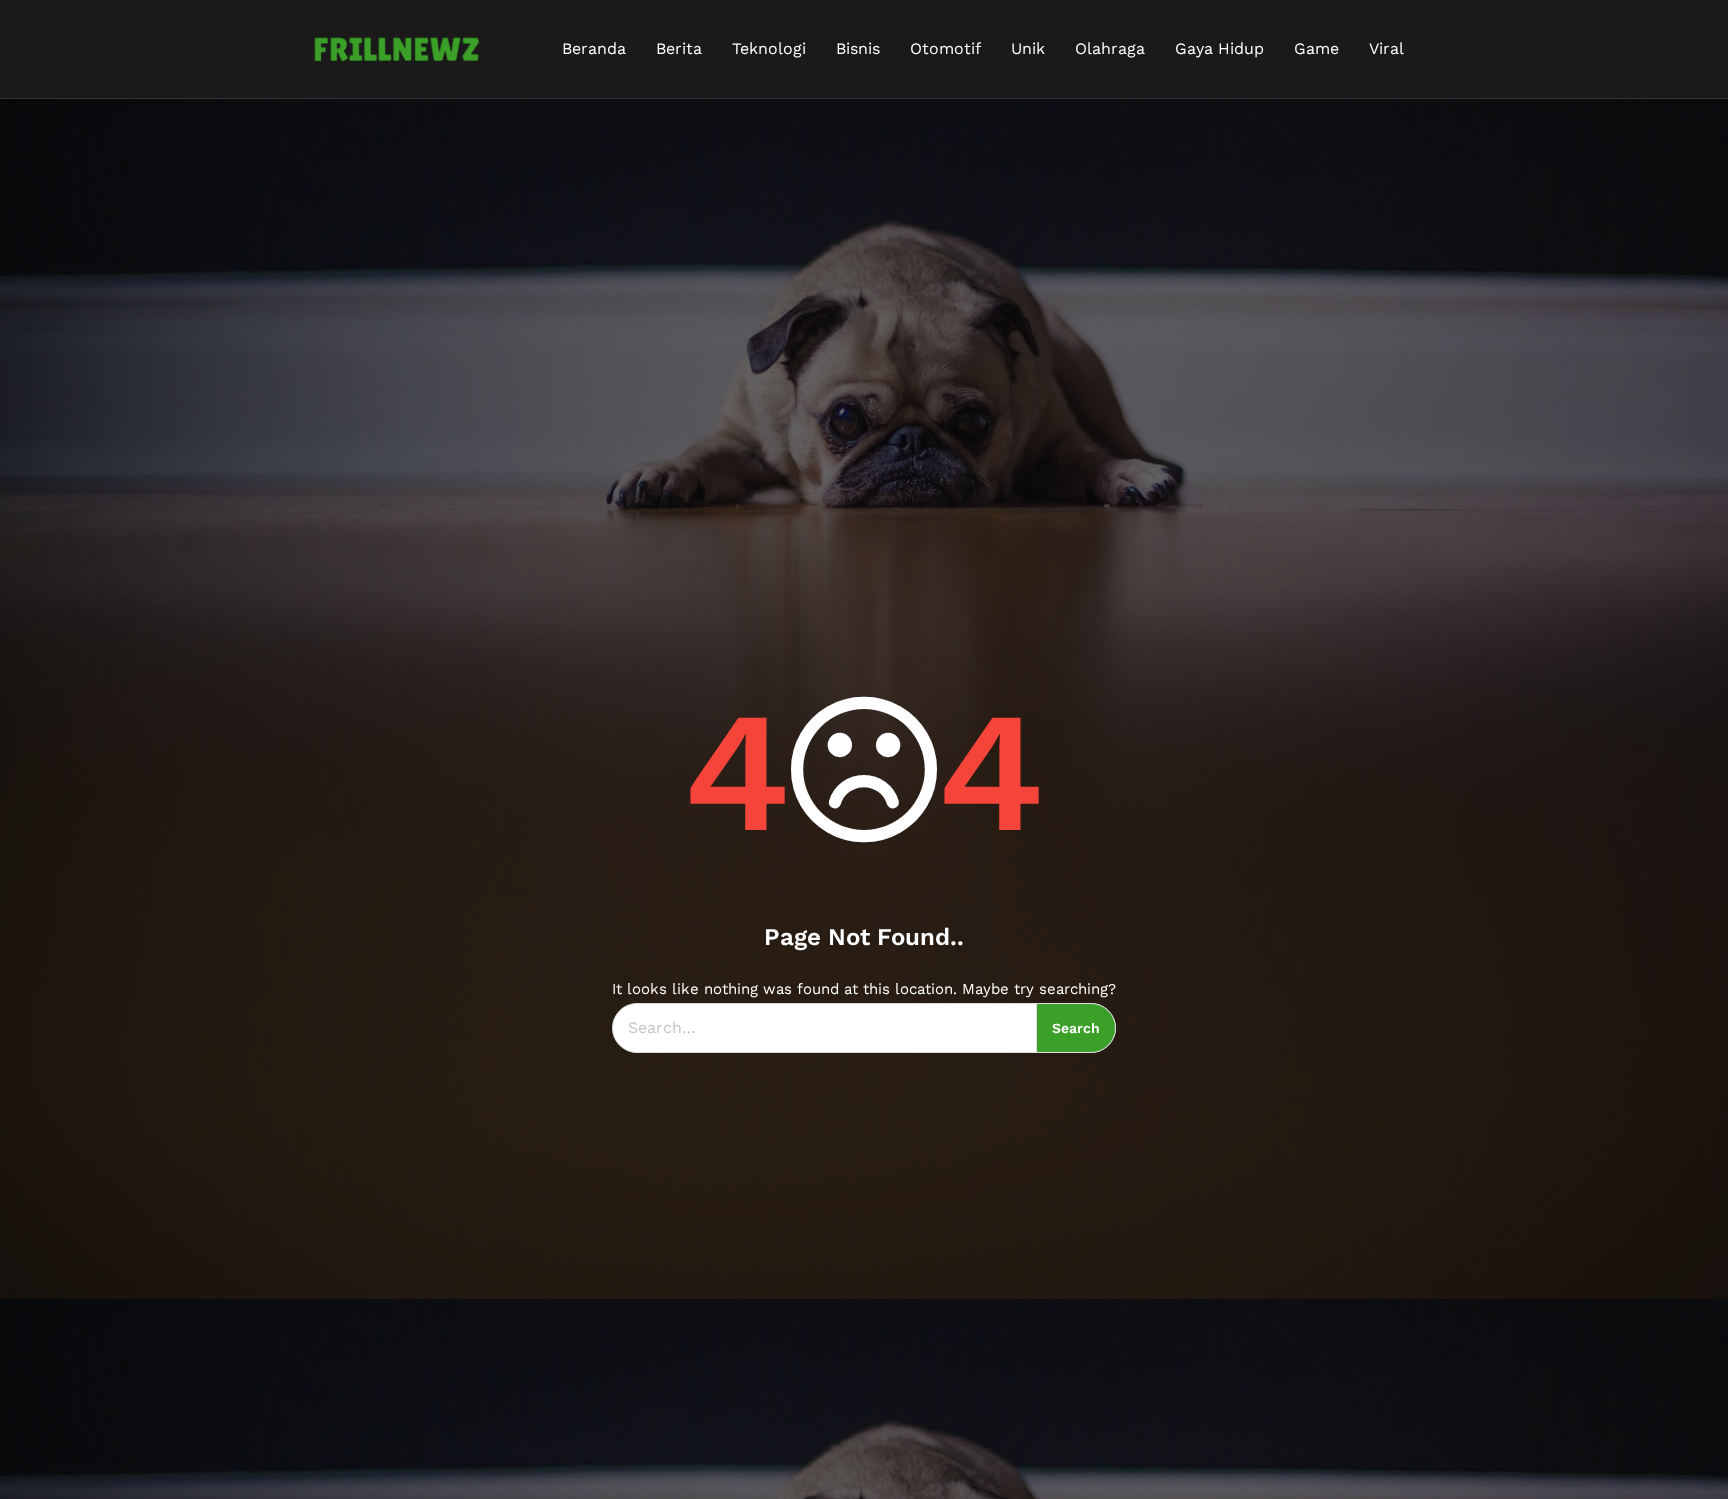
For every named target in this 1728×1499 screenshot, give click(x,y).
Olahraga (1110, 48)
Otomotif (945, 48)
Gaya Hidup (1219, 48)
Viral (1386, 48)
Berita (679, 48)
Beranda (594, 48)
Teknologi (769, 48)
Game (1316, 48)
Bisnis (858, 48)
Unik (1028, 48)
